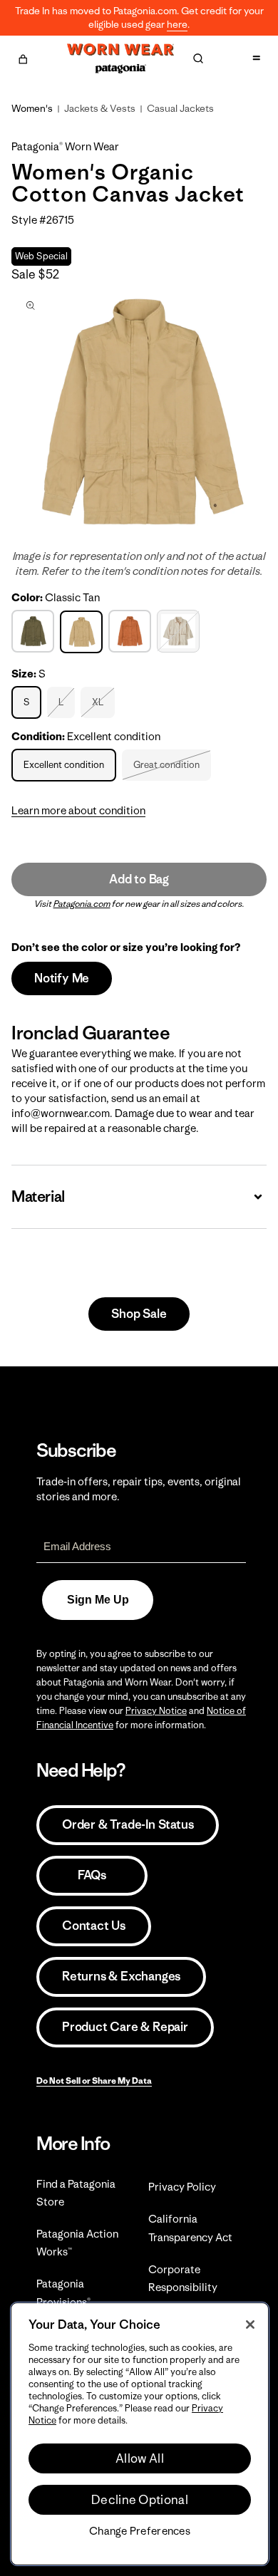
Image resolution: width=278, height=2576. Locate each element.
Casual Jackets (180, 108)
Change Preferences (140, 2531)
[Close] (250, 2325)
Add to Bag (139, 879)
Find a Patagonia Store (76, 2193)
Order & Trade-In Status (128, 1824)
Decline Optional (140, 2500)
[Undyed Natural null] (180, 631)
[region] (140, 2434)
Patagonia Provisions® (63, 2292)
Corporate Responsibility (183, 2278)
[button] (23, 57)
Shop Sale (139, 1314)
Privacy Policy (182, 2187)
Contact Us (94, 1926)
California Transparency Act (190, 2228)
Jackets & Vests (100, 108)
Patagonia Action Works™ (77, 2243)
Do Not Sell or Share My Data (94, 2081)
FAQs (92, 1875)
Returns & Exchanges (121, 1976)
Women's (32, 108)
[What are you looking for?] (198, 58)
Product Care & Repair (125, 2027)
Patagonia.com (82, 904)
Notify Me (62, 978)
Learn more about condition (78, 810)
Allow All (140, 2458)
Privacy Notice (156, 1711)
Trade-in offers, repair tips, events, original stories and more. (139, 1489)
